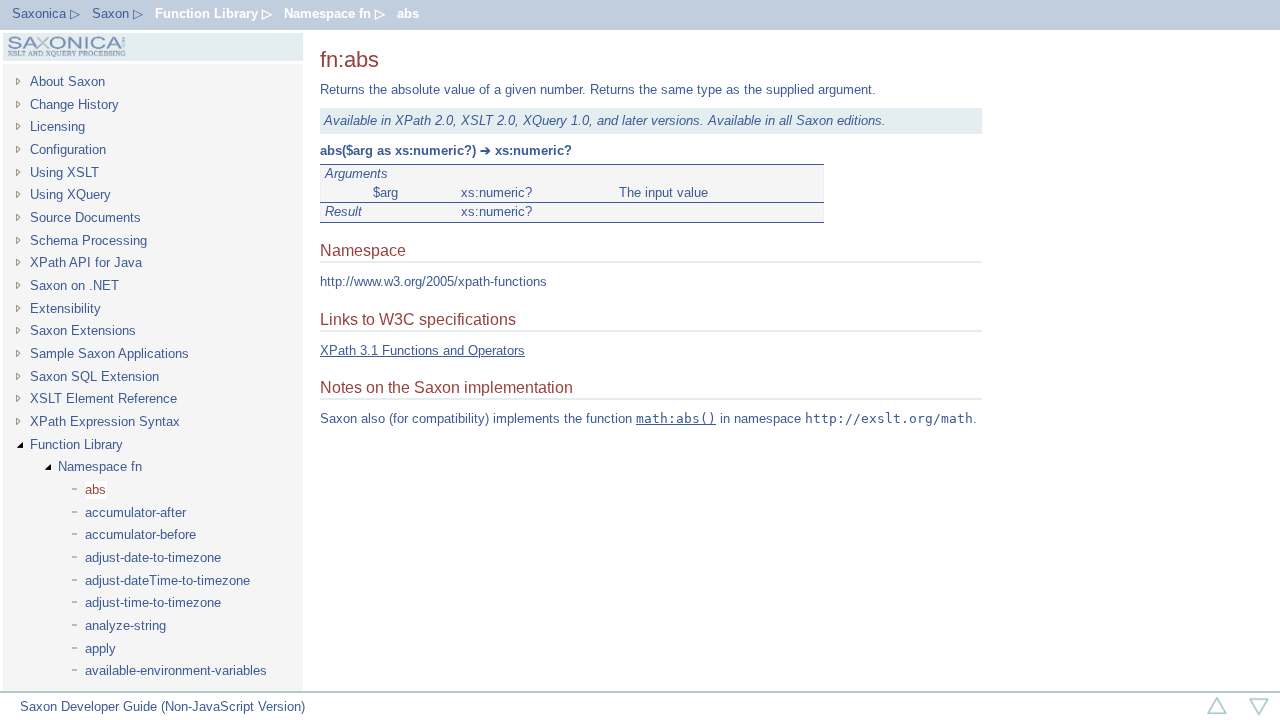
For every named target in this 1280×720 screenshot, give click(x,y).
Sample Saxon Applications (109, 353)
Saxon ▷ (117, 13)
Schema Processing (88, 240)
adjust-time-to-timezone (153, 602)
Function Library (76, 444)
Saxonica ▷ (46, 13)
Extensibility (65, 308)
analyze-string (125, 625)
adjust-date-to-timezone (153, 557)
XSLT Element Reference (103, 398)
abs (408, 13)
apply (100, 648)
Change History (74, 104)
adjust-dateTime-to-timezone (167, 580)
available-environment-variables (176, 670)
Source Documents (85, 217)
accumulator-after (135, 512)
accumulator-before (140, 534)
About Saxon (67, 81)
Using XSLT (64, 172)
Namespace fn (100, 466)
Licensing (57, 126)
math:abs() (676, 418)
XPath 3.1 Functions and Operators (422, 350)
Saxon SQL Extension (94, 376)
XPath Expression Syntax (105, 421)
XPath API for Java (86, 262)
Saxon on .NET (74, 285)
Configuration (68, 149)
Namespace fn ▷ (334, 13)
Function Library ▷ (213, 13)
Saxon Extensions (83, 330)
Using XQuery (70, 194)
